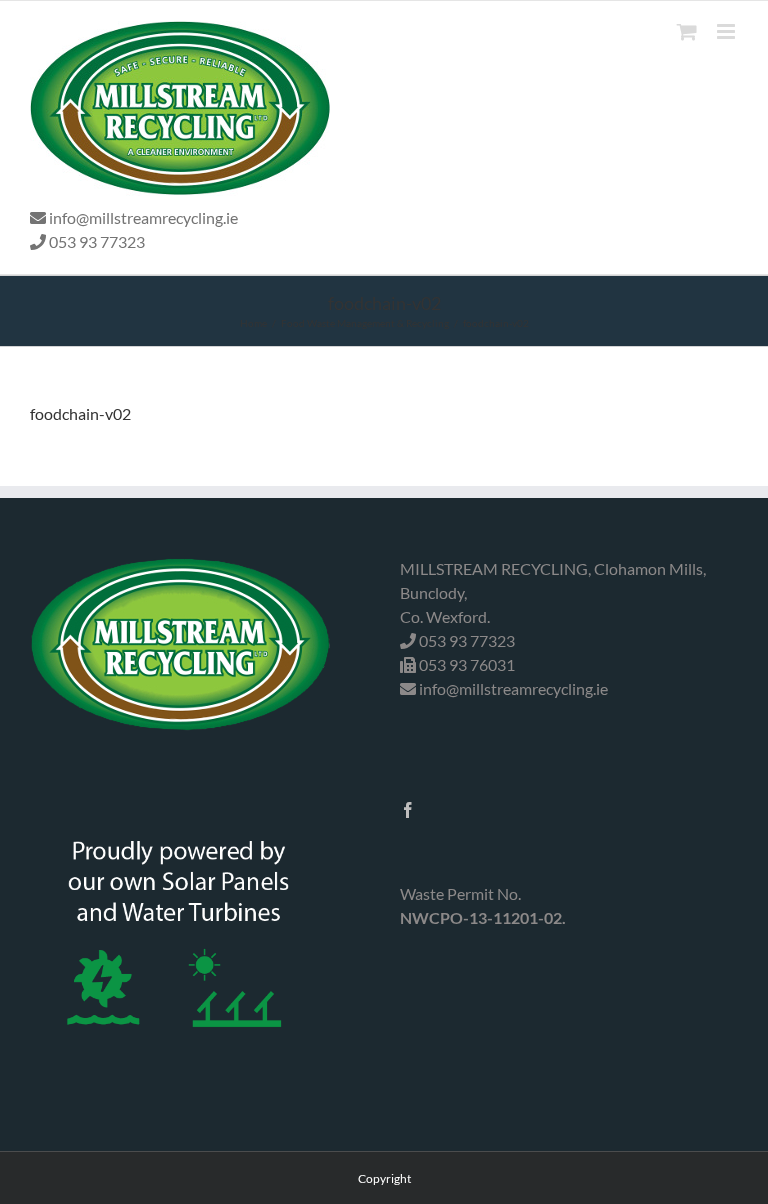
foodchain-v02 (80, 413)
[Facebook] (408, 810)
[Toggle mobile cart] (687, 31)
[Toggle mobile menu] (727, 31)
